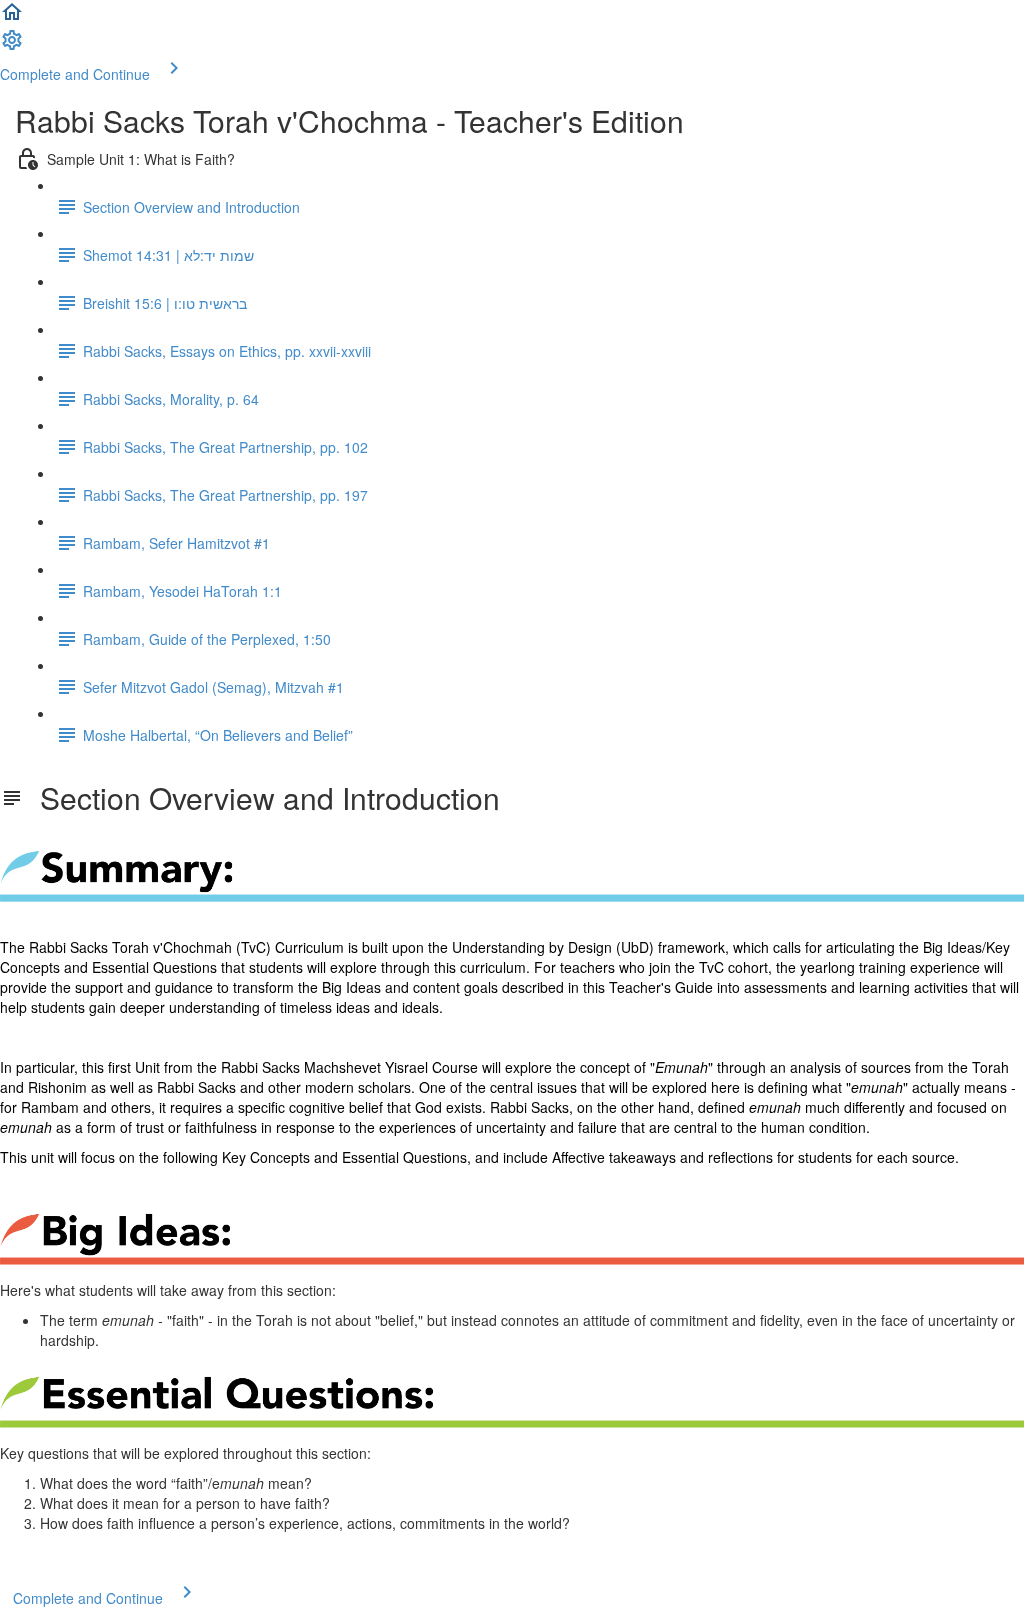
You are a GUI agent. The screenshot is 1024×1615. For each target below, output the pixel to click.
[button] (12, 18)
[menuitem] (12, 46)
